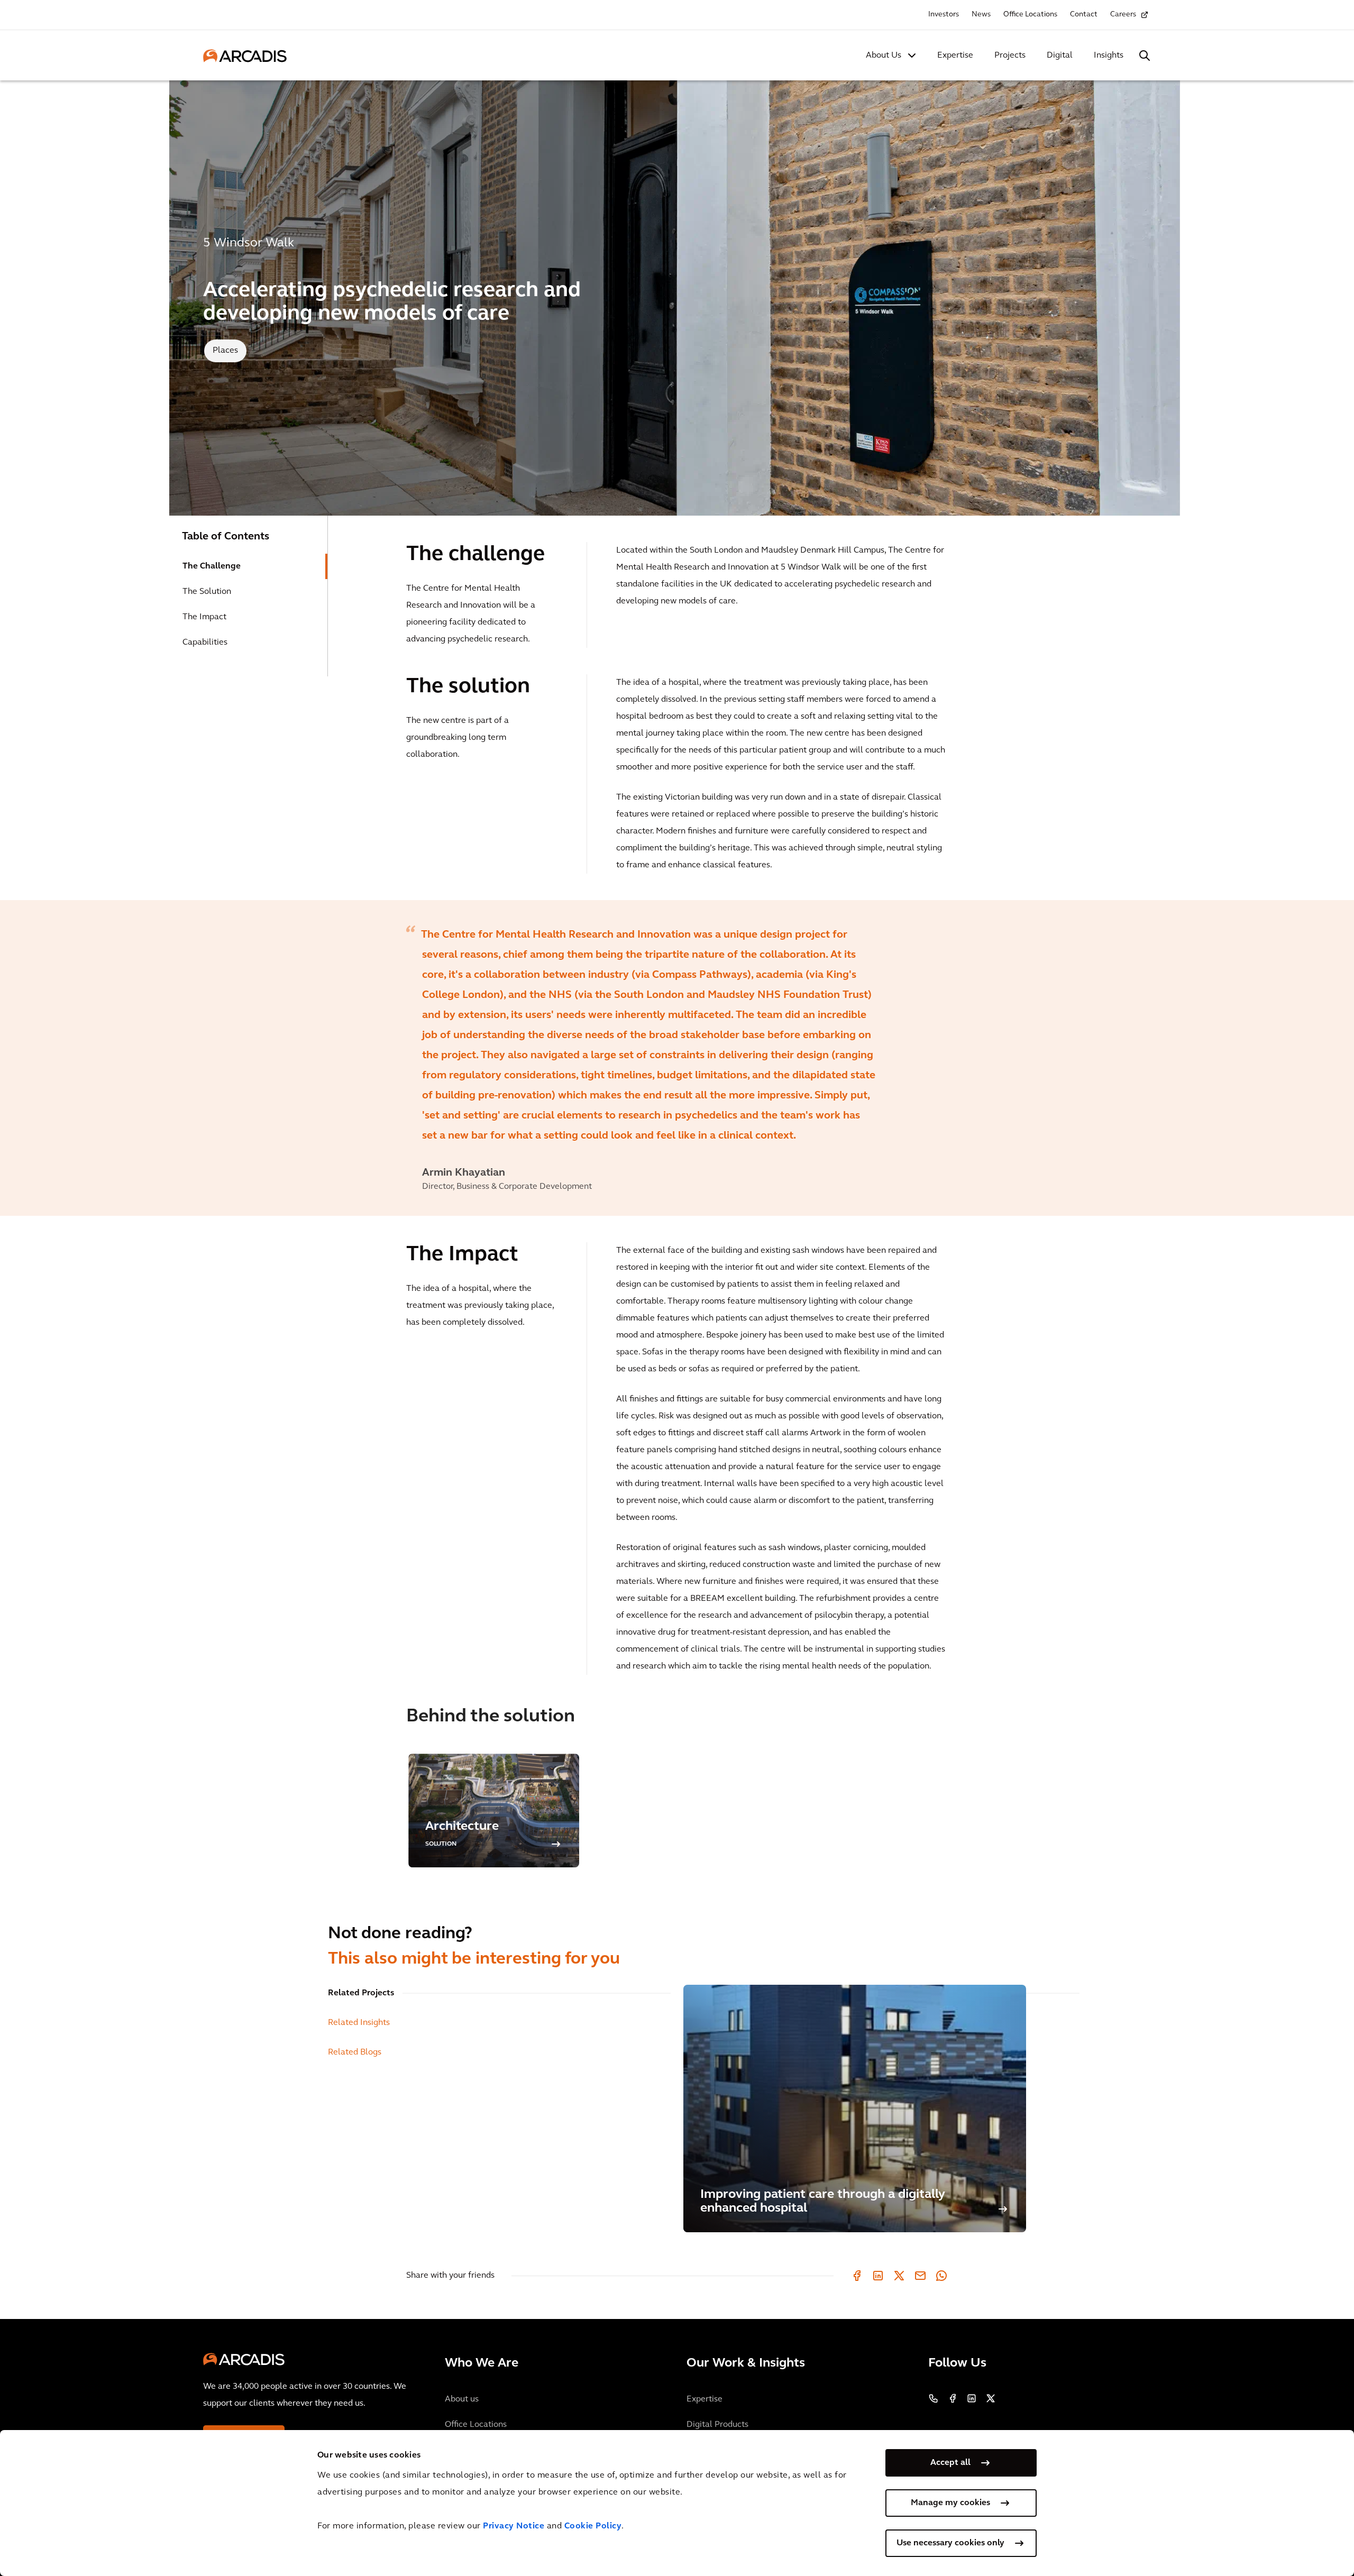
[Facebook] (857, 2276)
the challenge (212, 566)
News (981, 15)
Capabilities (205, 643)
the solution (207, 592)
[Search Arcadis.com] (1145, 56)
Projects (1010, 56)
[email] (920, 2276)
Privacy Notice (514, 2526)
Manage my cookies (950, 2503)
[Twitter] (899, 2276)
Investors (944, 15)
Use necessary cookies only (950, 2543)
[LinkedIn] (878, 2276)
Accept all (950, 2463)
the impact (204, 617)
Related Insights (359, 2023)
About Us (884, 56)
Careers (1123, 15)
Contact (1084, 15)
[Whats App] (941, 2276)
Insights (1109, 56)
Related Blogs (355, 2052)
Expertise (955, 56)
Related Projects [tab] (361, 1993)
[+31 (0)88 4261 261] (934, 2398)
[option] (677, 1058)
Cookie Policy (593, 2526)
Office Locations (1030, 15)
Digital (1060, 56)
